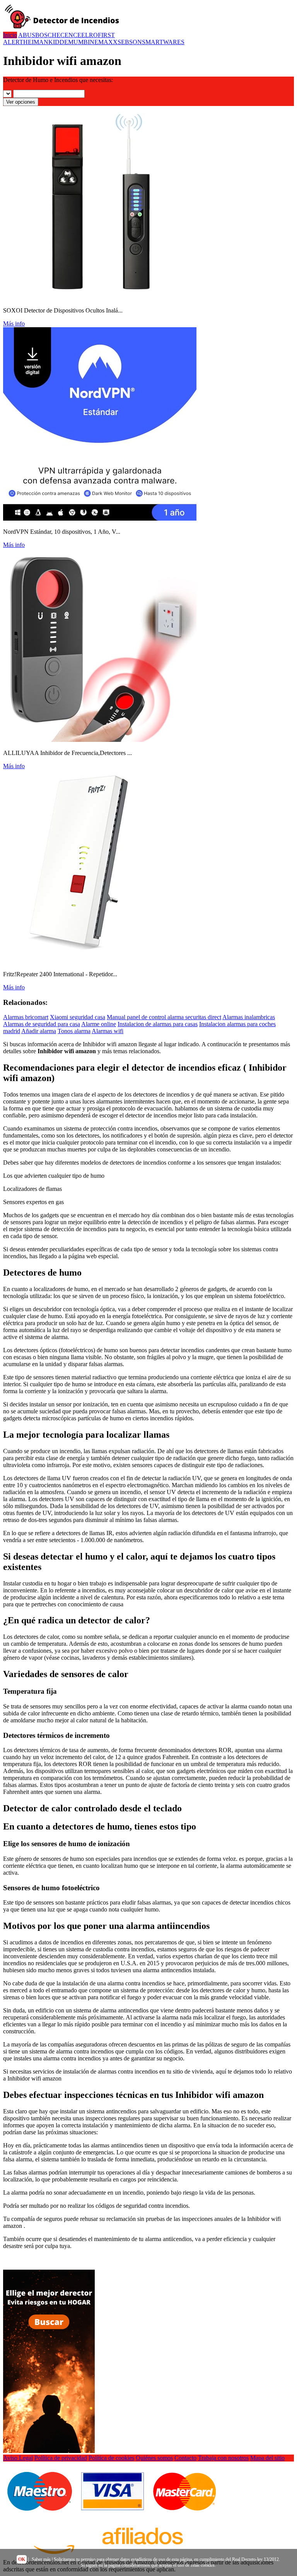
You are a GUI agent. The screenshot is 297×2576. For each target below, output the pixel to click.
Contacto (185, 2458)
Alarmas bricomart (26, 1017)
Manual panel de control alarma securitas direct (164, 1017)
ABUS (27, 35)
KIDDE (58, 42)
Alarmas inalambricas (249, 1017)
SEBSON (130, 42)
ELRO (90, 35)
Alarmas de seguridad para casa (42, 1024)
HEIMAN (36, 42)
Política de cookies (111, 2458)
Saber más (41, 2559)
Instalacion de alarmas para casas (158, 1024)
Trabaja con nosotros (223, 2458)
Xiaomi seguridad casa (78, 1017)
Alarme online (99, 1024)
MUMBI (79, 42)
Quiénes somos (154, 2458)
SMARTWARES (163, 42)
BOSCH (46, 35)
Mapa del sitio (267, 2458)
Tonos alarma (74, 1031)
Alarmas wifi (108, 1031)
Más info (14, 324)
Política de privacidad (61, 2458)
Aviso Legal (18, 2458)
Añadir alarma (39, 1031)
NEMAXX (104, 42)
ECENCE (69, 35)
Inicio (10, 35)
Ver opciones (21, 102)
